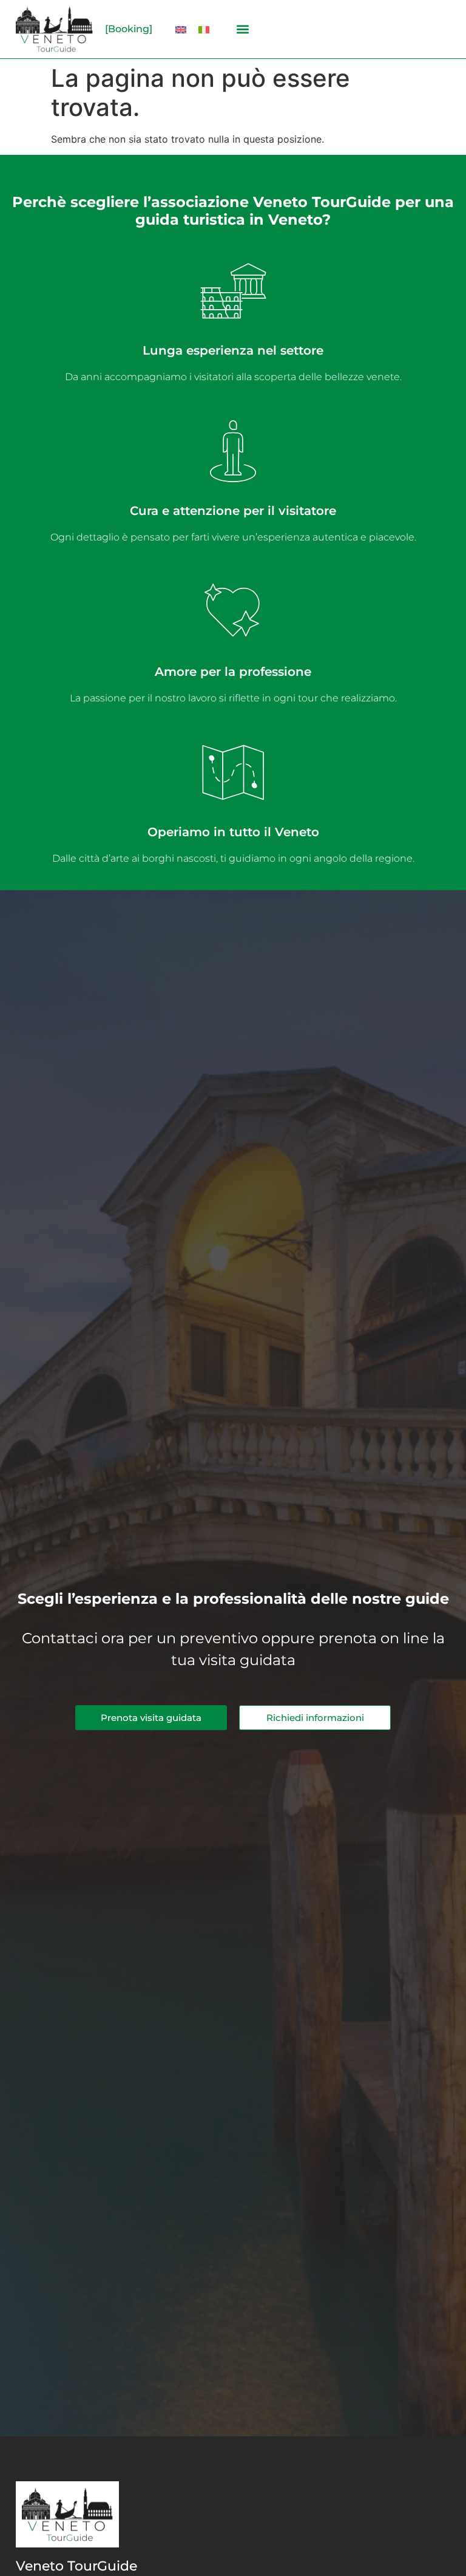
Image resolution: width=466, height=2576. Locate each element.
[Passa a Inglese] (181, 29)
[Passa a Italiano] (204, 29)
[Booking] (129, 29)
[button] (242, 29)
